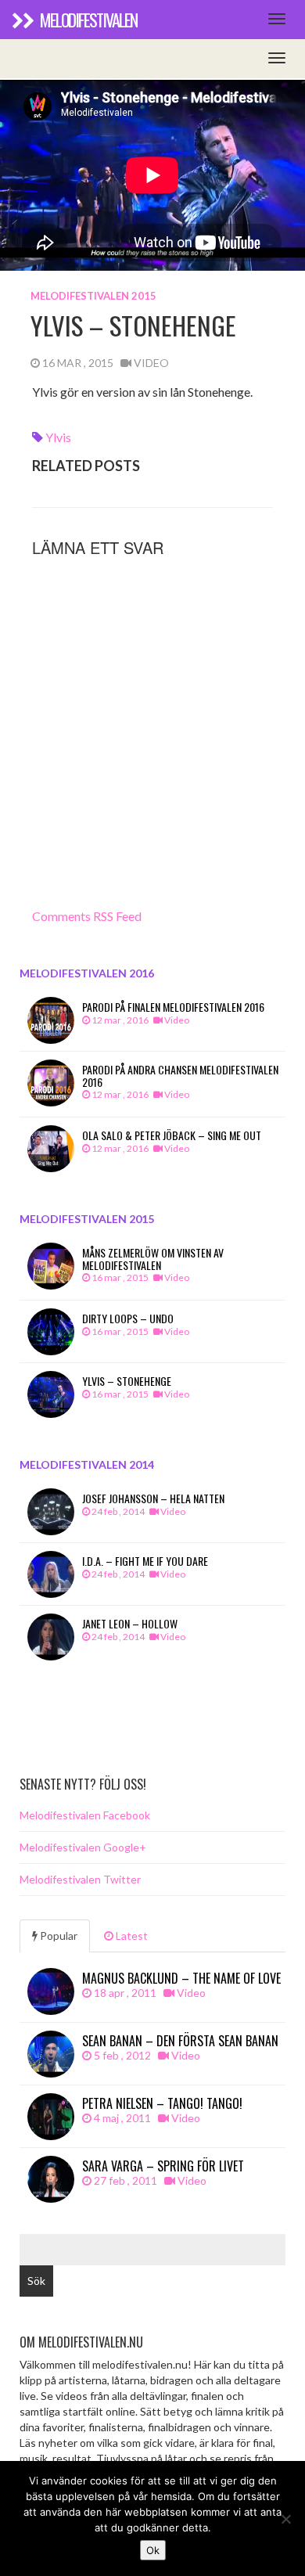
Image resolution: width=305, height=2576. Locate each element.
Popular (57, 1936)
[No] (285, 2519)
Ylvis (58, 437)
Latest (131, 1936)
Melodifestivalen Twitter (80, 1879)
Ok (153, 2550)
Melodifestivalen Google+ (83, 1847)
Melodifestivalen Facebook (85, 1815)
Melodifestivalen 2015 (93, 296)
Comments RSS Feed (87, 916)
